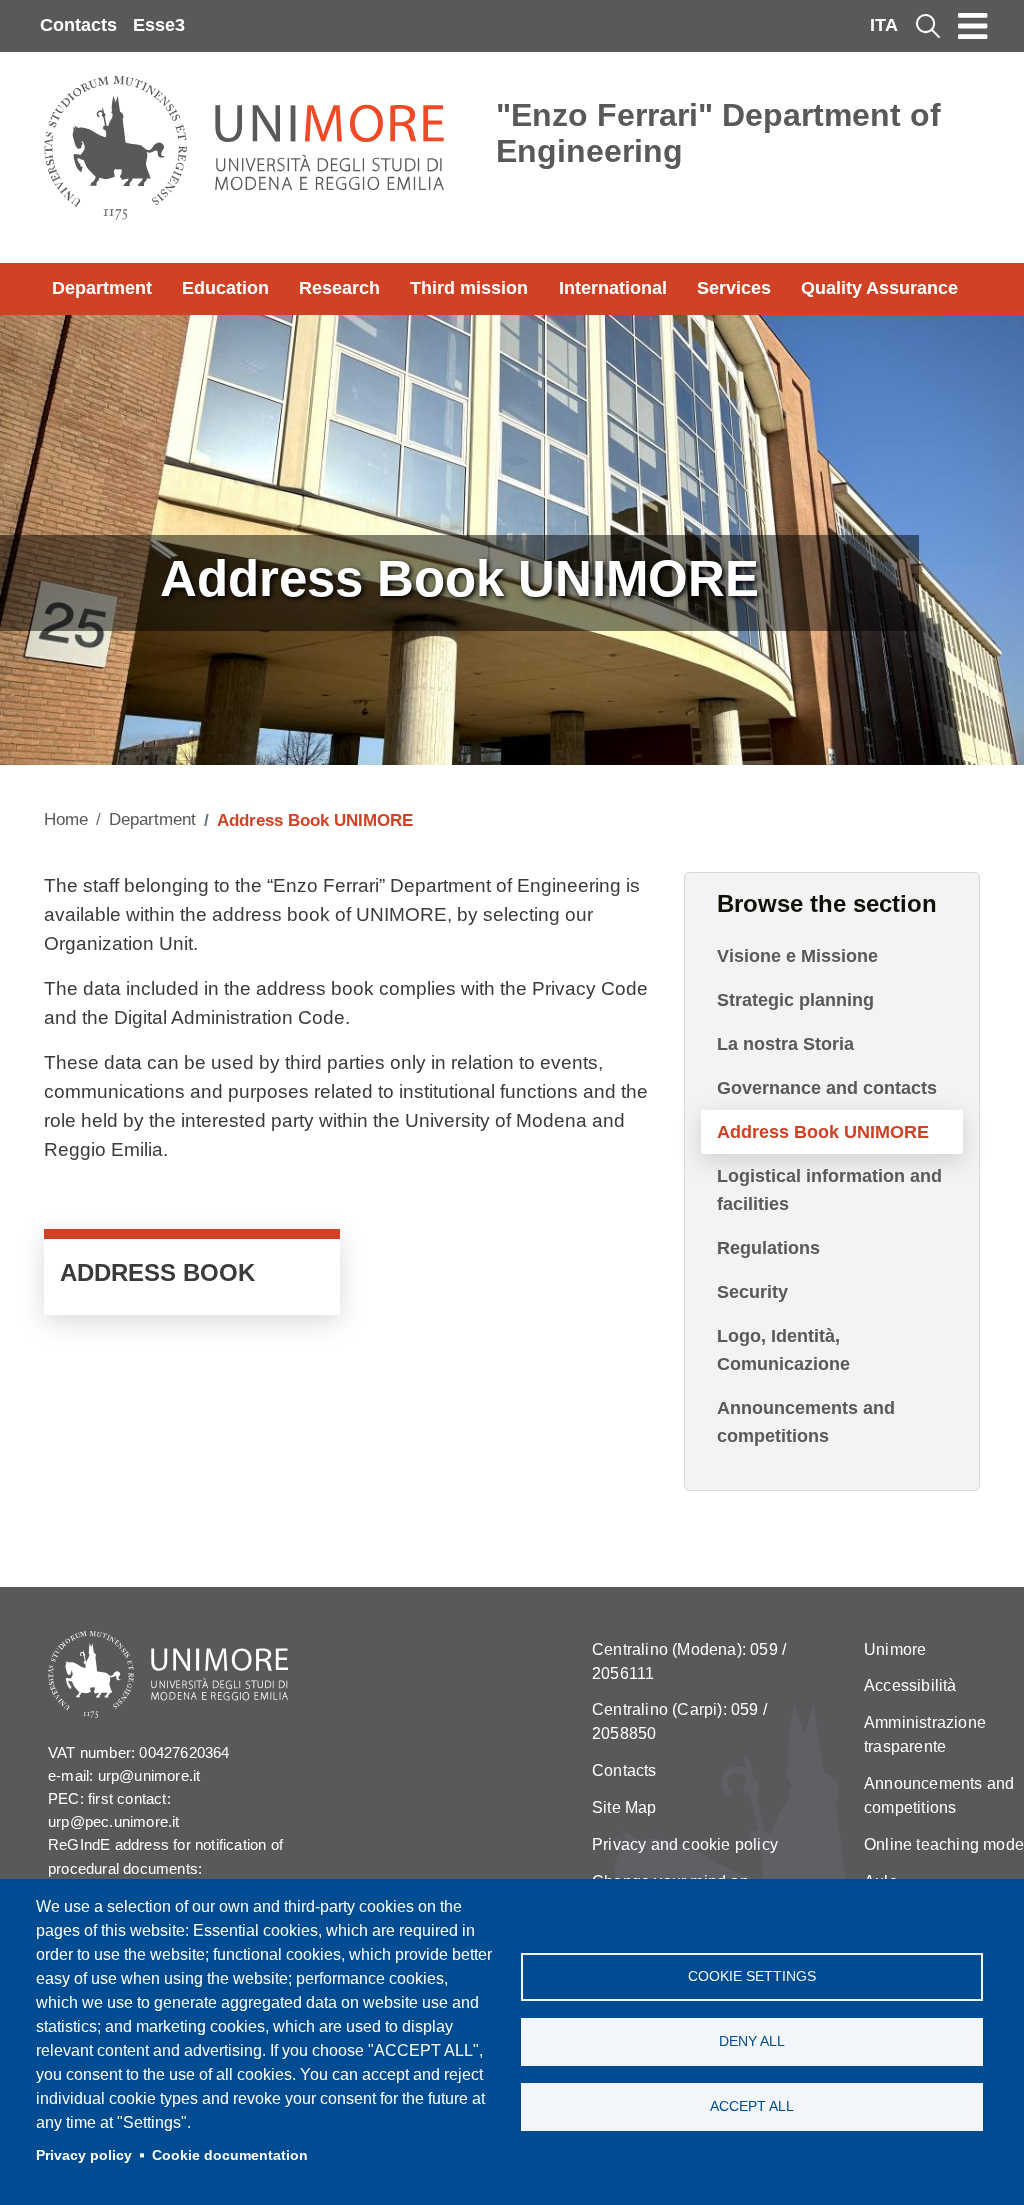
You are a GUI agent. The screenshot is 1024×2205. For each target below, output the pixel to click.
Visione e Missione (797, 956)
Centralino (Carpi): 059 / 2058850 (679, 1721)
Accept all (752, 2106)
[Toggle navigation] (973, 26)
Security (752, 1292)
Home (66, 819)
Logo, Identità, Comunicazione (783, 1350)
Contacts (78, 25)
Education (225, 288)
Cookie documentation (230, 2155)
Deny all (752, 2041)
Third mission (469, 288)
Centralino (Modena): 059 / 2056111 (689, 1661)
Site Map (624, 1807)
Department (102, 288)
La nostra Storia (785, 1044)
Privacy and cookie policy (685, 1844)
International (613, 288)
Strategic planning (795, 1000)
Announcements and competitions (806, 1422)
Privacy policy (84, 2155)
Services (734, 288)
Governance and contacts (827, 1088)
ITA (884, 25)
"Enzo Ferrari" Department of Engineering (718, 133)
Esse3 (159, 25)
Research (339, 288)
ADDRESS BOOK (192, 1277)
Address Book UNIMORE (823, 1132)
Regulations (768, 1248)
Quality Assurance (879, 288)
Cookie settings (752, 1976)
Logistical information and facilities (829, 1190)
